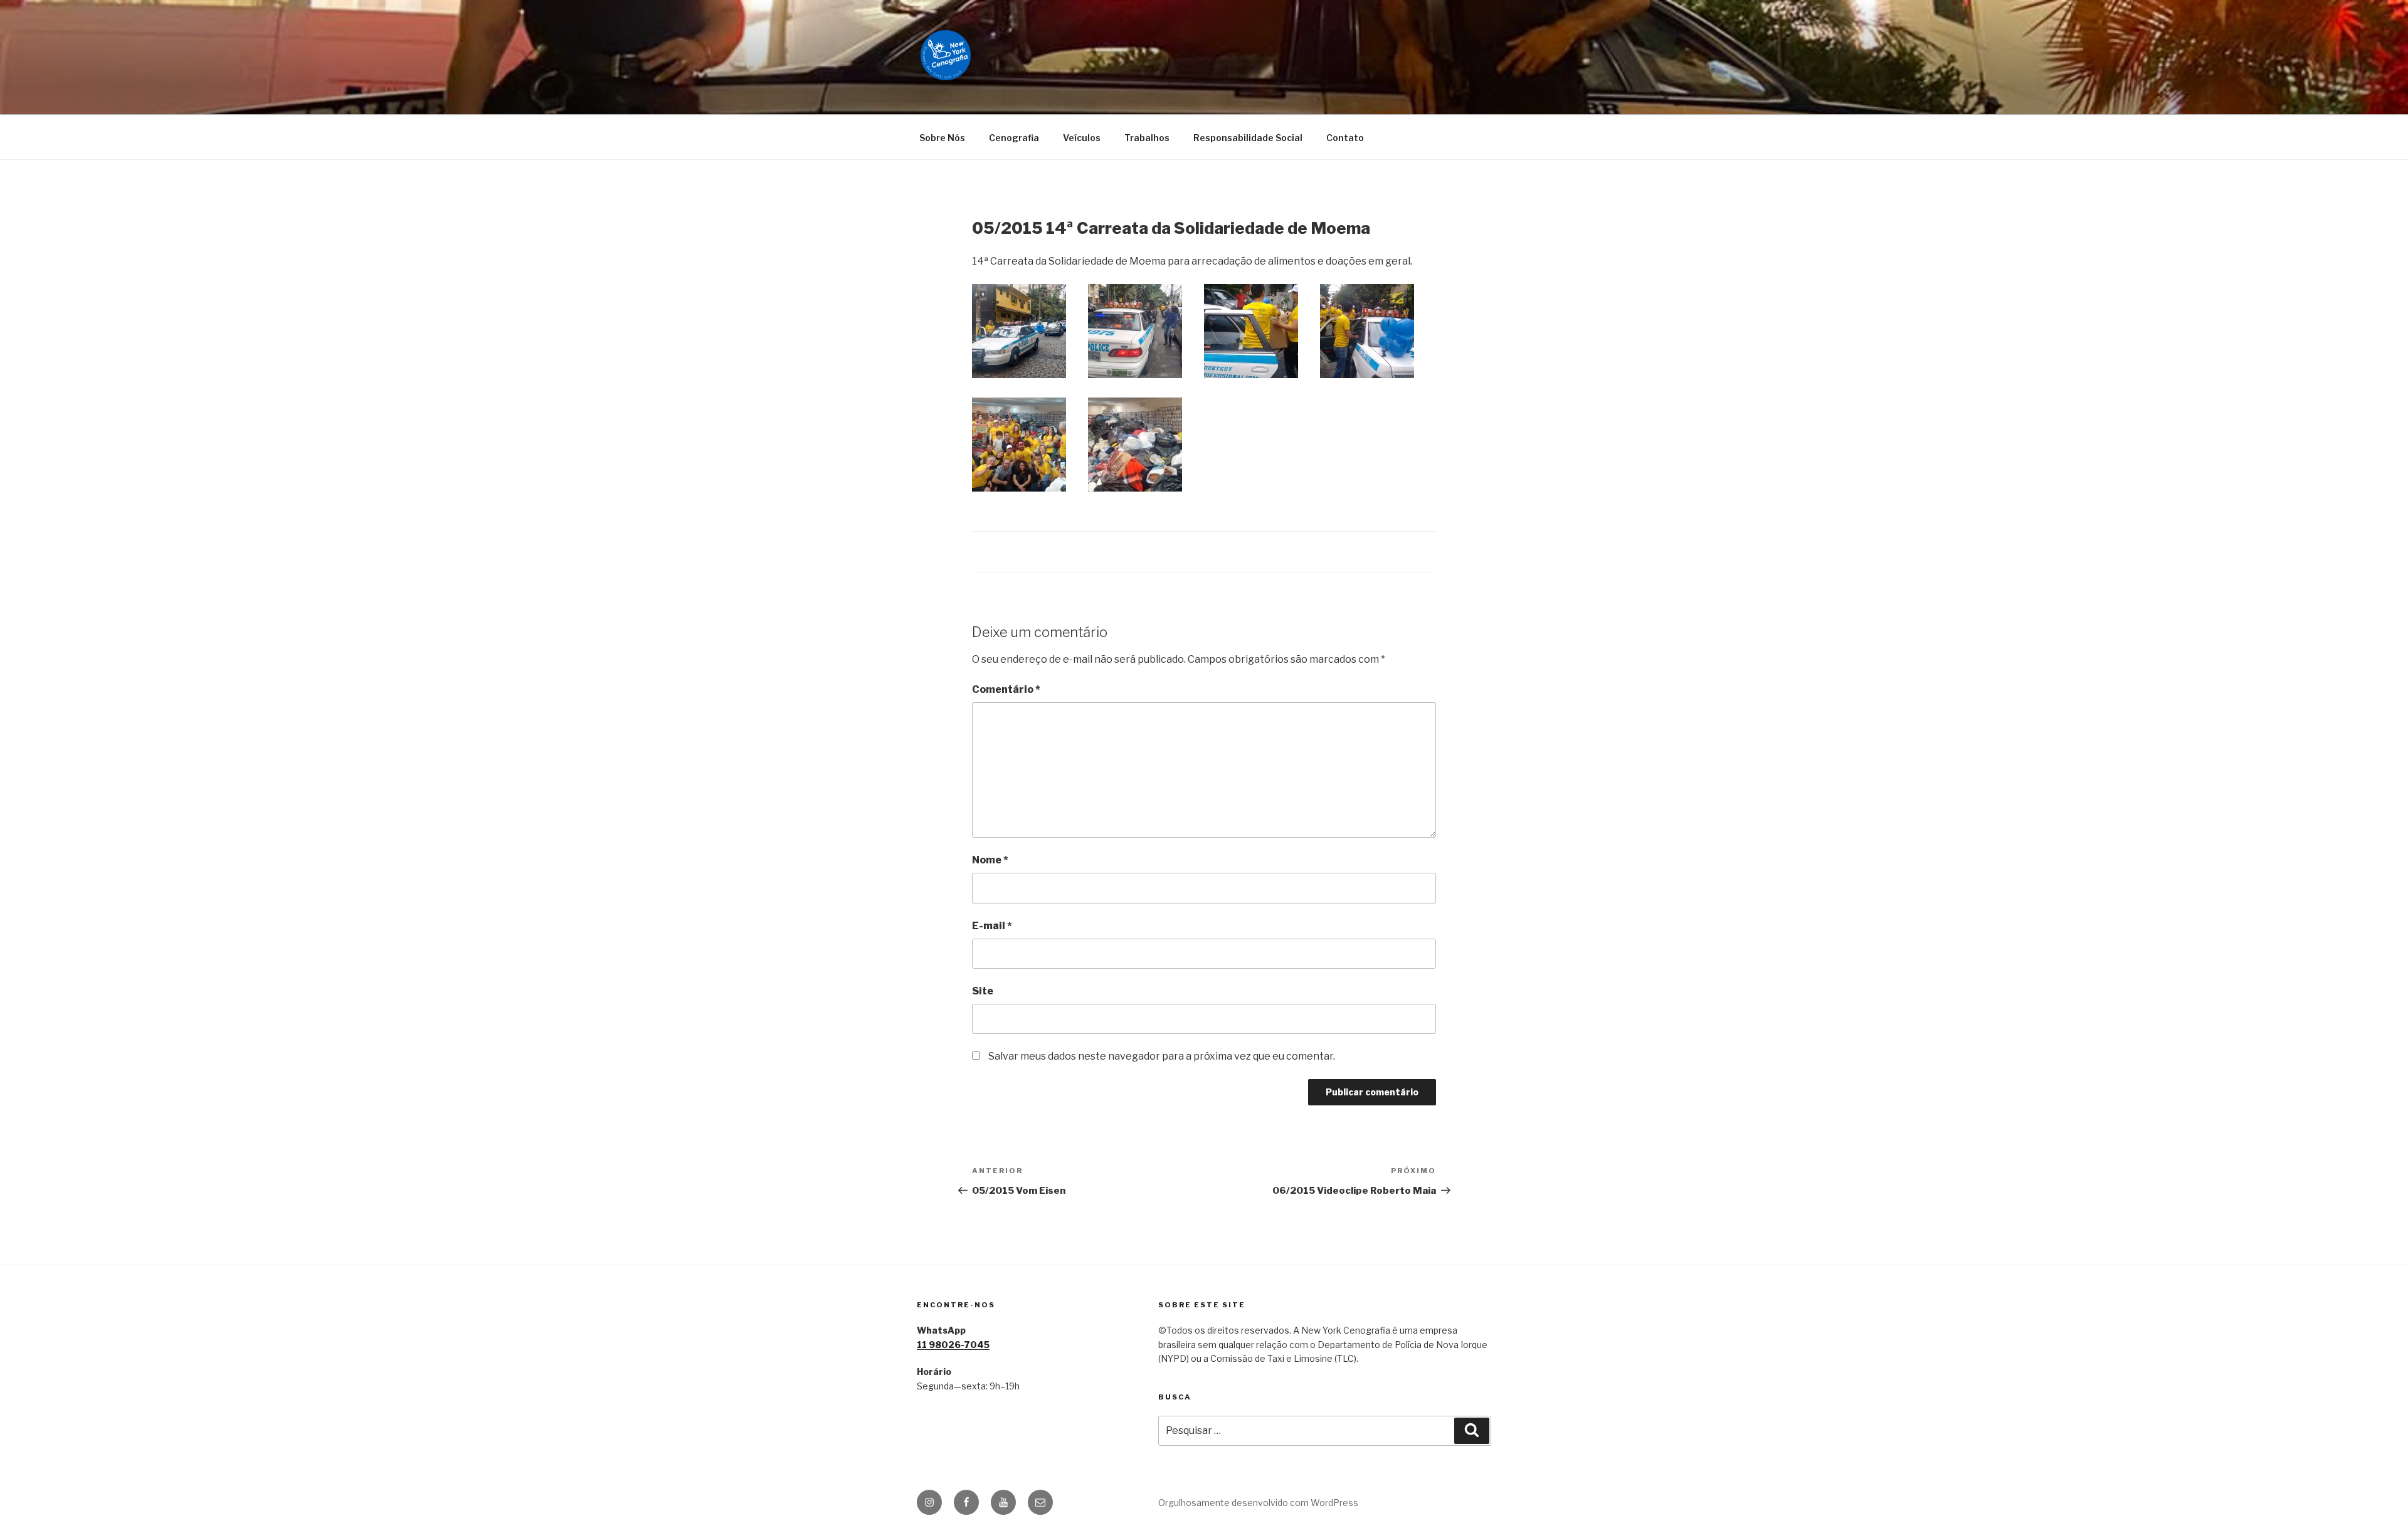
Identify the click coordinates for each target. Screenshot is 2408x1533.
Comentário (1006, 689)
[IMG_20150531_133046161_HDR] (1135, 331)
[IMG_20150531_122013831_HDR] (1019, 331)
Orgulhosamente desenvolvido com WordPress (1258, 1503)
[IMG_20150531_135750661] (1019, 445)
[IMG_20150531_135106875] (1251, 331)
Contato (1345, 138)
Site (983, 991)
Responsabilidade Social (1248, 138)
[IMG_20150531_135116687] (1367, 331)
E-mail (992, 926)
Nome (990, 860)
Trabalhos (1147, 138)
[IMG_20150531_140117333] (1135, 445)
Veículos (1082, 138)
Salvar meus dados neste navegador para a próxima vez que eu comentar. (1162, 1056)
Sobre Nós (942, 138)
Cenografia (1014, 138)
